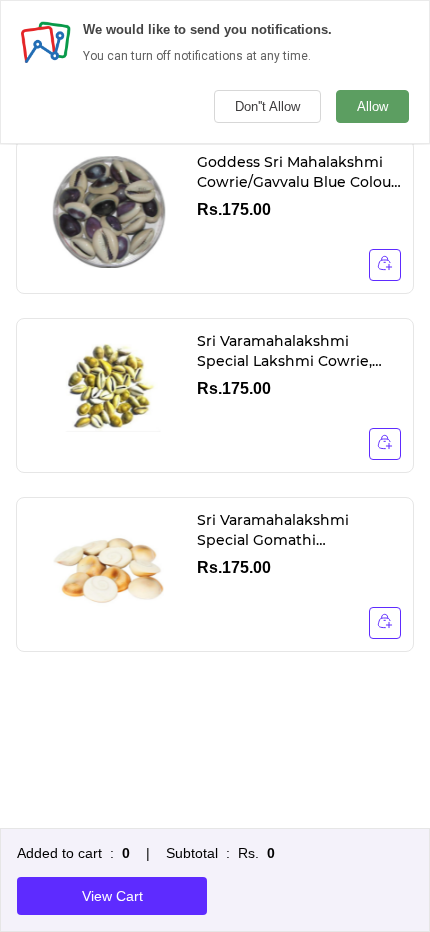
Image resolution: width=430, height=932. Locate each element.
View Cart (112, 896)
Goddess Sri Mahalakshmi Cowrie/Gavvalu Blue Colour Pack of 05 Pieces (297, 172)
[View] (385, 265)
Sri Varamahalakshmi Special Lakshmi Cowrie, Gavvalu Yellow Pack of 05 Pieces (289, 351)
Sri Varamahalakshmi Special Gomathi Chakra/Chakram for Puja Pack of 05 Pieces (287, 530)
